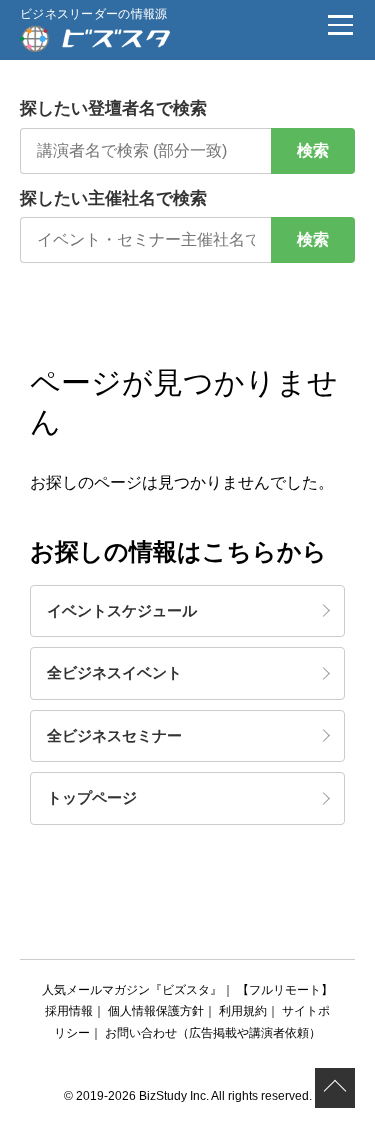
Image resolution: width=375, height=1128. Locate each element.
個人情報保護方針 (156, 1011)
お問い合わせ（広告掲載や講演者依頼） (213, 1033)
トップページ (92, 797)
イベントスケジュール (122, 610)
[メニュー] (340, 25)
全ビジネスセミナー (114, 735)
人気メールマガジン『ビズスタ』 (132, 990)
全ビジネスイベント (114, 672)
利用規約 (243, 1011)
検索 (313, 150)
